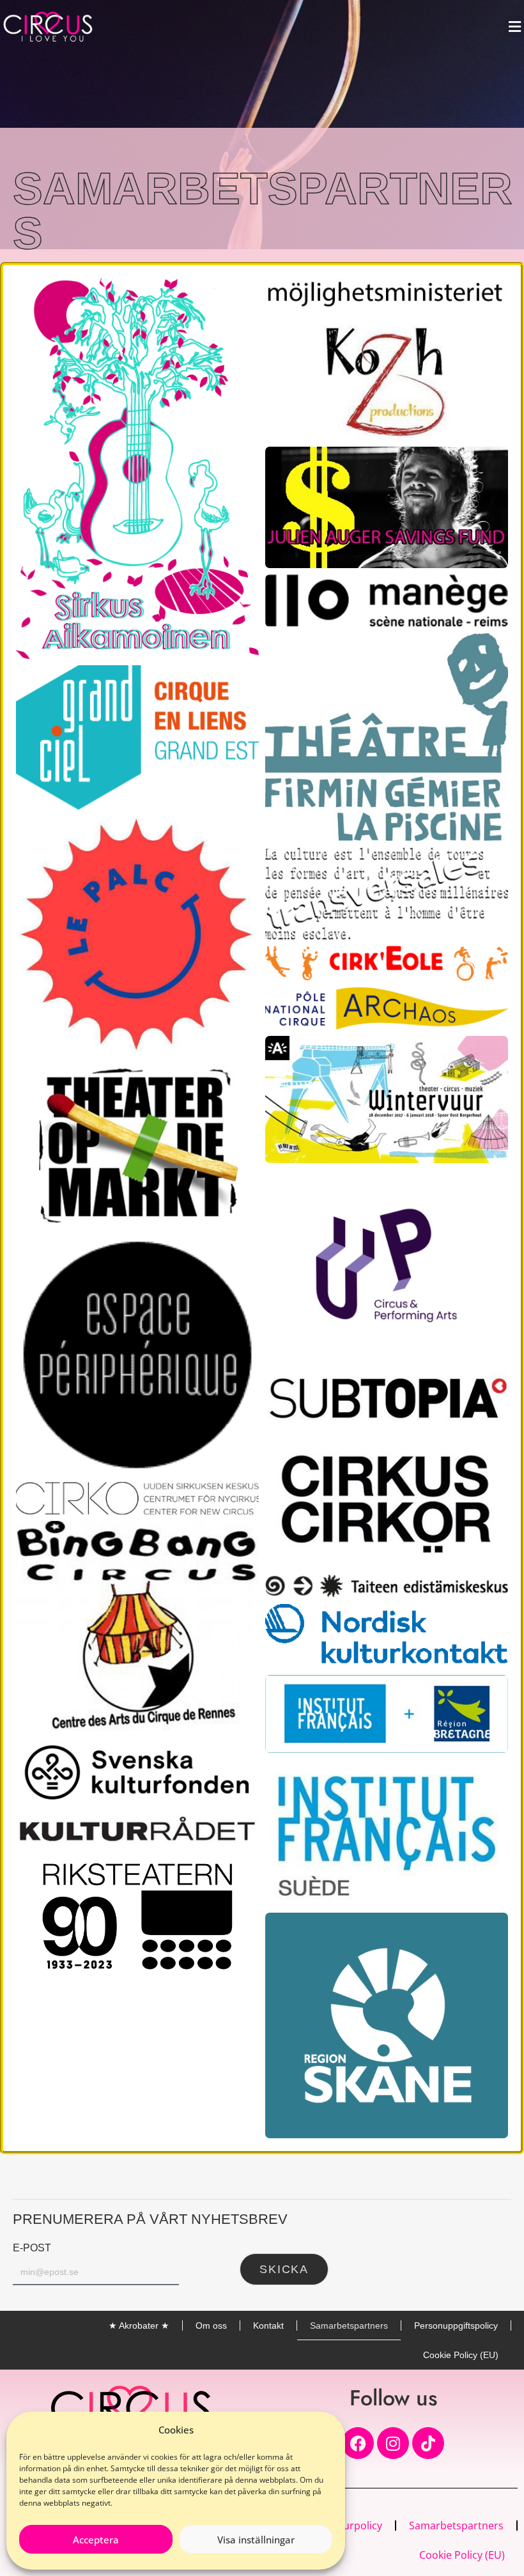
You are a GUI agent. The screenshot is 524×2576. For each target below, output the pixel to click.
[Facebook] (358, 2443)
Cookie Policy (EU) (461, 2355)
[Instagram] (393, 2443)
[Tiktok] (428, 2443)
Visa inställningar (256, 2540)
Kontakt (268, 2325)
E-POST (32, 2248)
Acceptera (96, 2540)
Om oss (211, 2325)
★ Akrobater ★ (139, 2325)
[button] (514, 27)
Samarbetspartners (349, 2325)
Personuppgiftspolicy (456, 2325)
